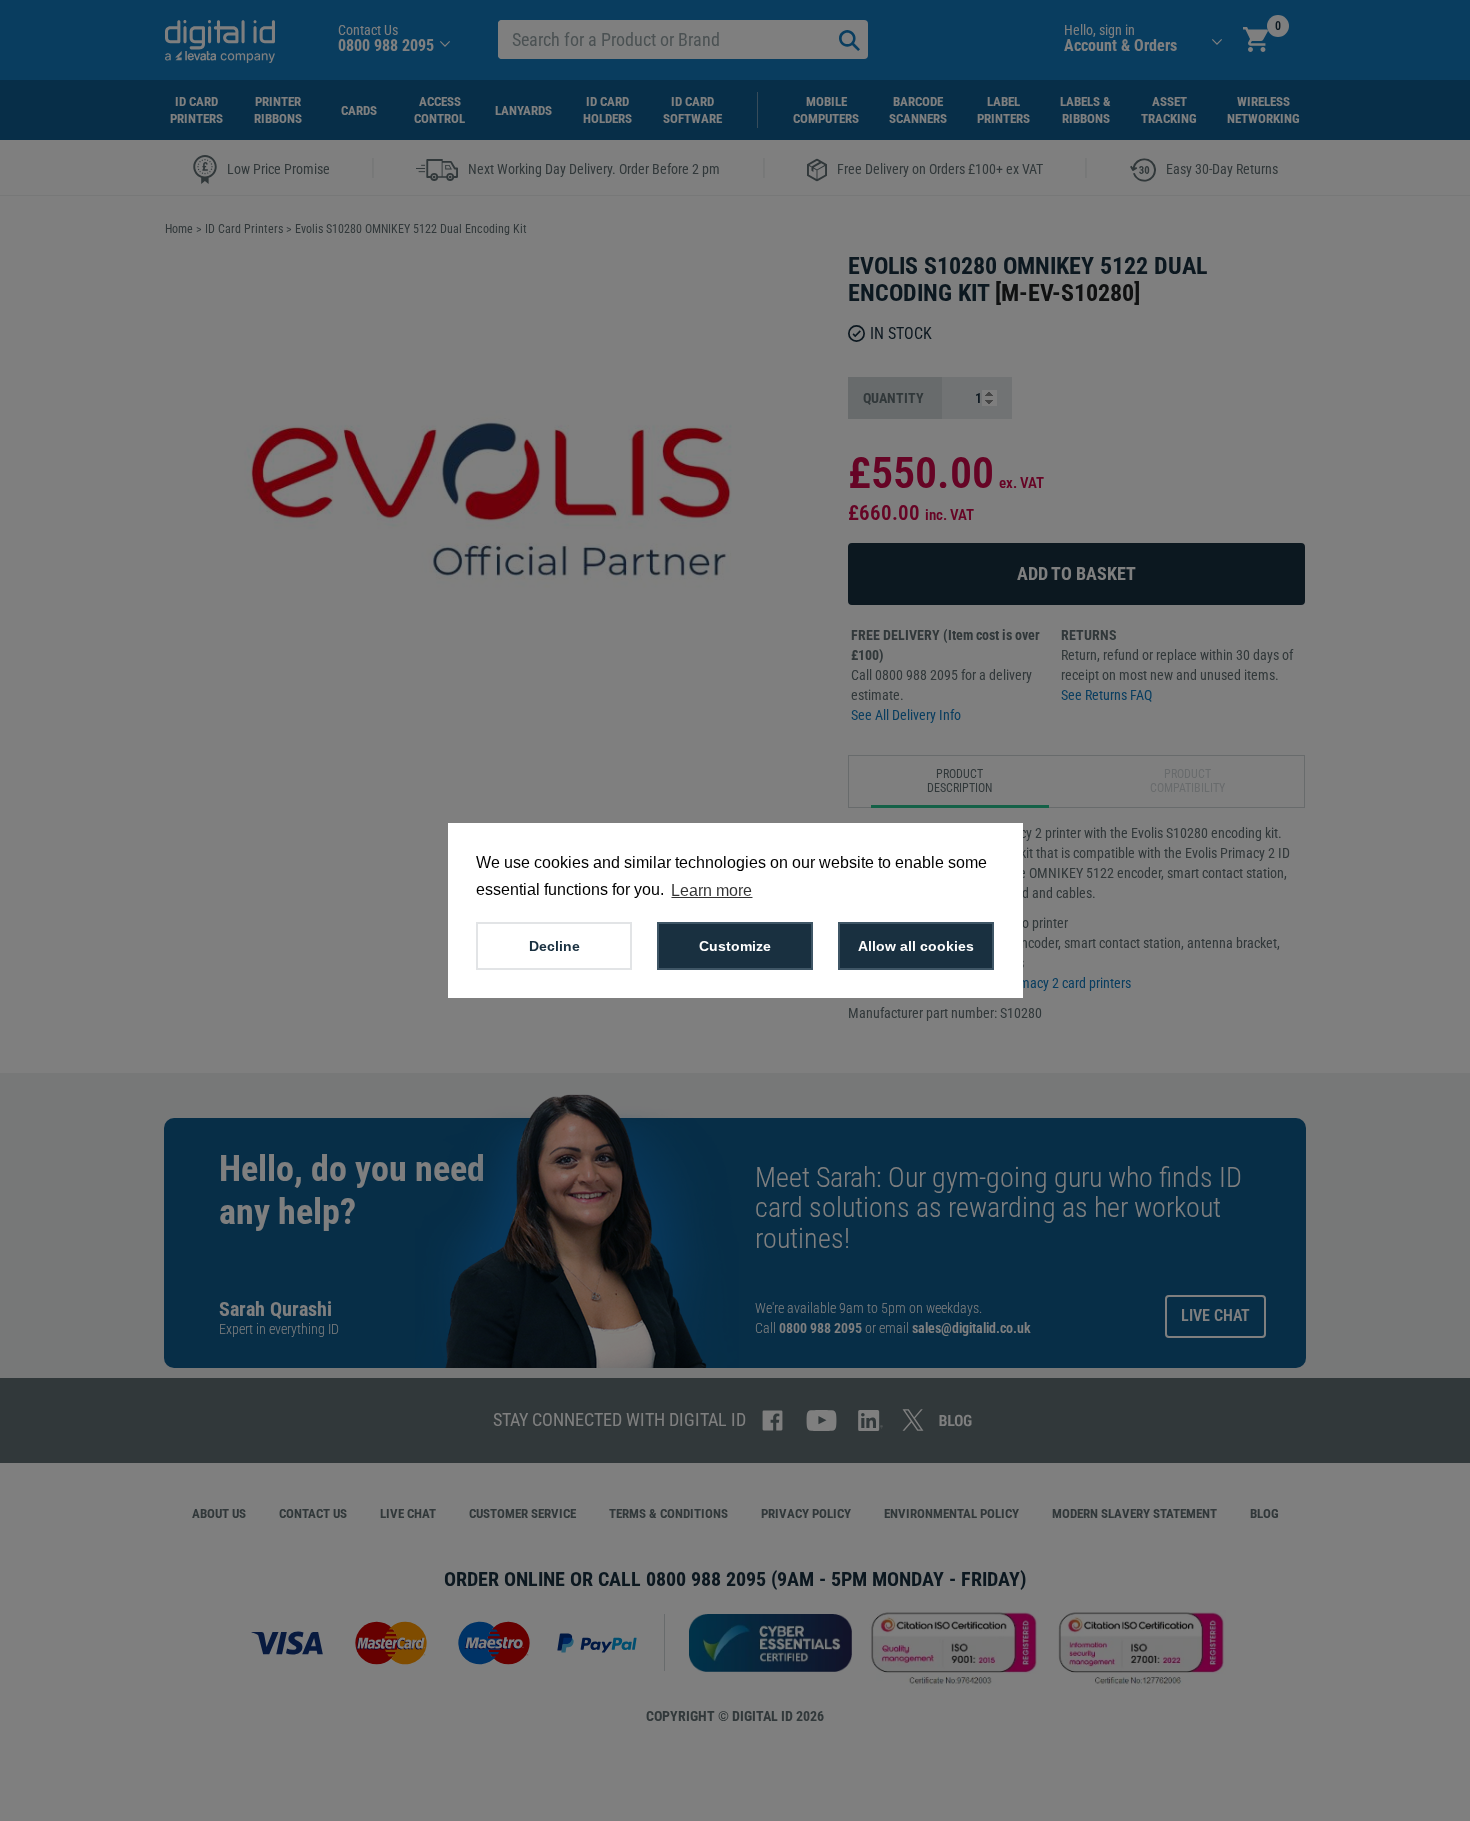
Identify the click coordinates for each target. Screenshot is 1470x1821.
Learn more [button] (711, 890)
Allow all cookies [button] (916, 946)
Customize (735, 946)
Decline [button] (554, 946)
